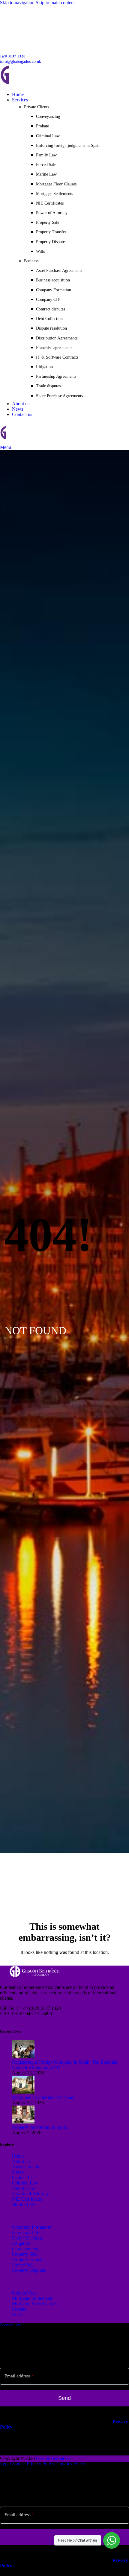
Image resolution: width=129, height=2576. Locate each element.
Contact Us (23, 2177)
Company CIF (48, 300)
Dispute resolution (51, 328)
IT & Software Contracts (57, 357)
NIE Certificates (50, 203)
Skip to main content (55, 3)
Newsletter (10, 2325)
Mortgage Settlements (54, 194)
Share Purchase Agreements (59, 396)
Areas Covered (26, 2167)
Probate (42, 126)
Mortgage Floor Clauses (56, 184)
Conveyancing (48, 116)
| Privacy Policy (39, 2464)
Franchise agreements (54, 348)
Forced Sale (46, 165)
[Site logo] (42, 84)
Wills (40, 251)
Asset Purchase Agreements (59, 271)
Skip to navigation (18, 3)
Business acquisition (53, 280)
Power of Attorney (52, 213)
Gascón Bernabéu (53, 2458)
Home (18, 2156)
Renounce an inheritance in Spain (44, 2097)
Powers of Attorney (30, 2194)
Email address (19, 2376)
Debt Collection (49, 319)
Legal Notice (12, 2464)
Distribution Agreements (57, 338)
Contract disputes (51, 309)
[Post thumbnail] (23, 2057)
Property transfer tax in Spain (40, 2127)
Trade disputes (48, 386)
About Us (21, 2161)
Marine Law (46, 174)
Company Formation (54, 290)
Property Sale (48, 222)
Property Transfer (51, 232)
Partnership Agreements (56, 376)
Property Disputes (51, 242)
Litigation (44, 367)
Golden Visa (24, 2293)
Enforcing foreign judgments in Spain (68, 146)
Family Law (46, 155)
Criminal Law (48, 136)
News (18, 2172)
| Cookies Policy (70, 2464)
